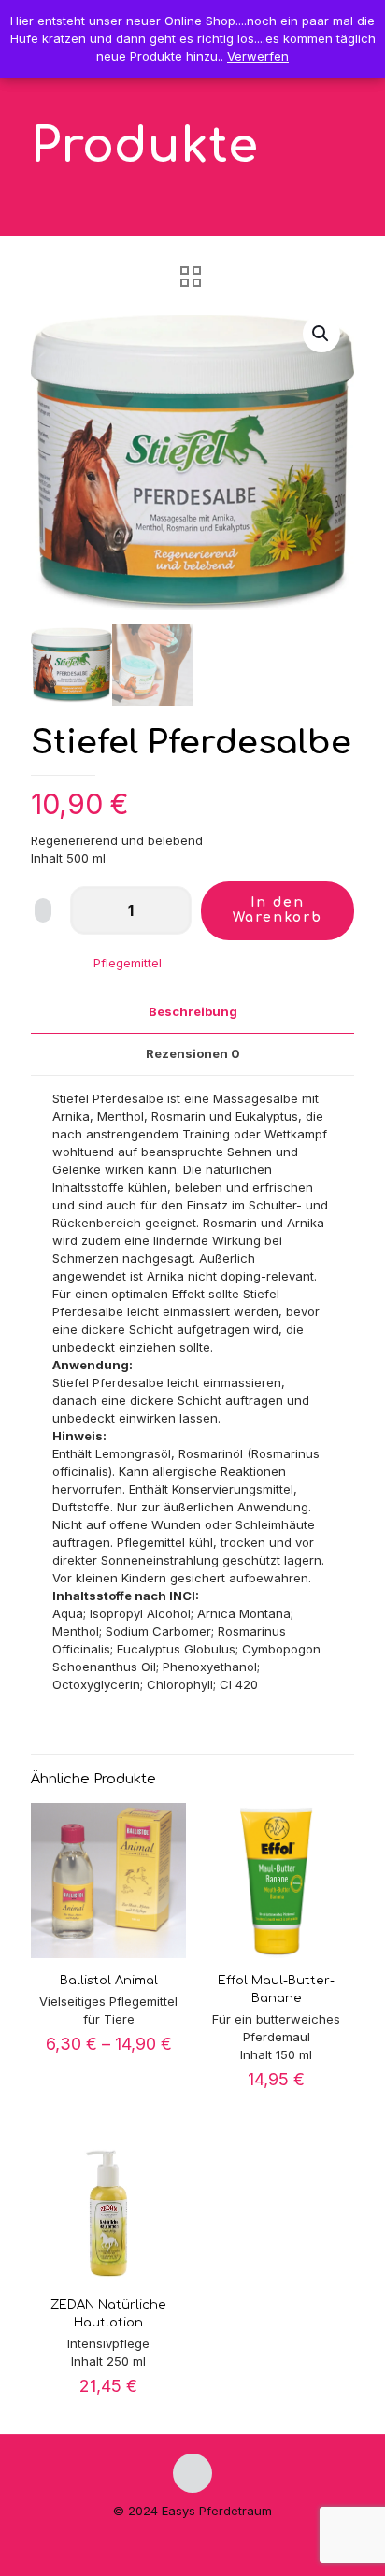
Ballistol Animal (109, 1981)
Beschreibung (193, 1011)
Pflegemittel (128, 963)
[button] (321, 334)
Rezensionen (193, 1053)
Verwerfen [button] (258, 56)
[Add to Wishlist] (43, 910)
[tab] (192, 1012)
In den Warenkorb (278, 910)
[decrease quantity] (91, 910)
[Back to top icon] (192, 2473)
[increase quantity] (171, 910)
